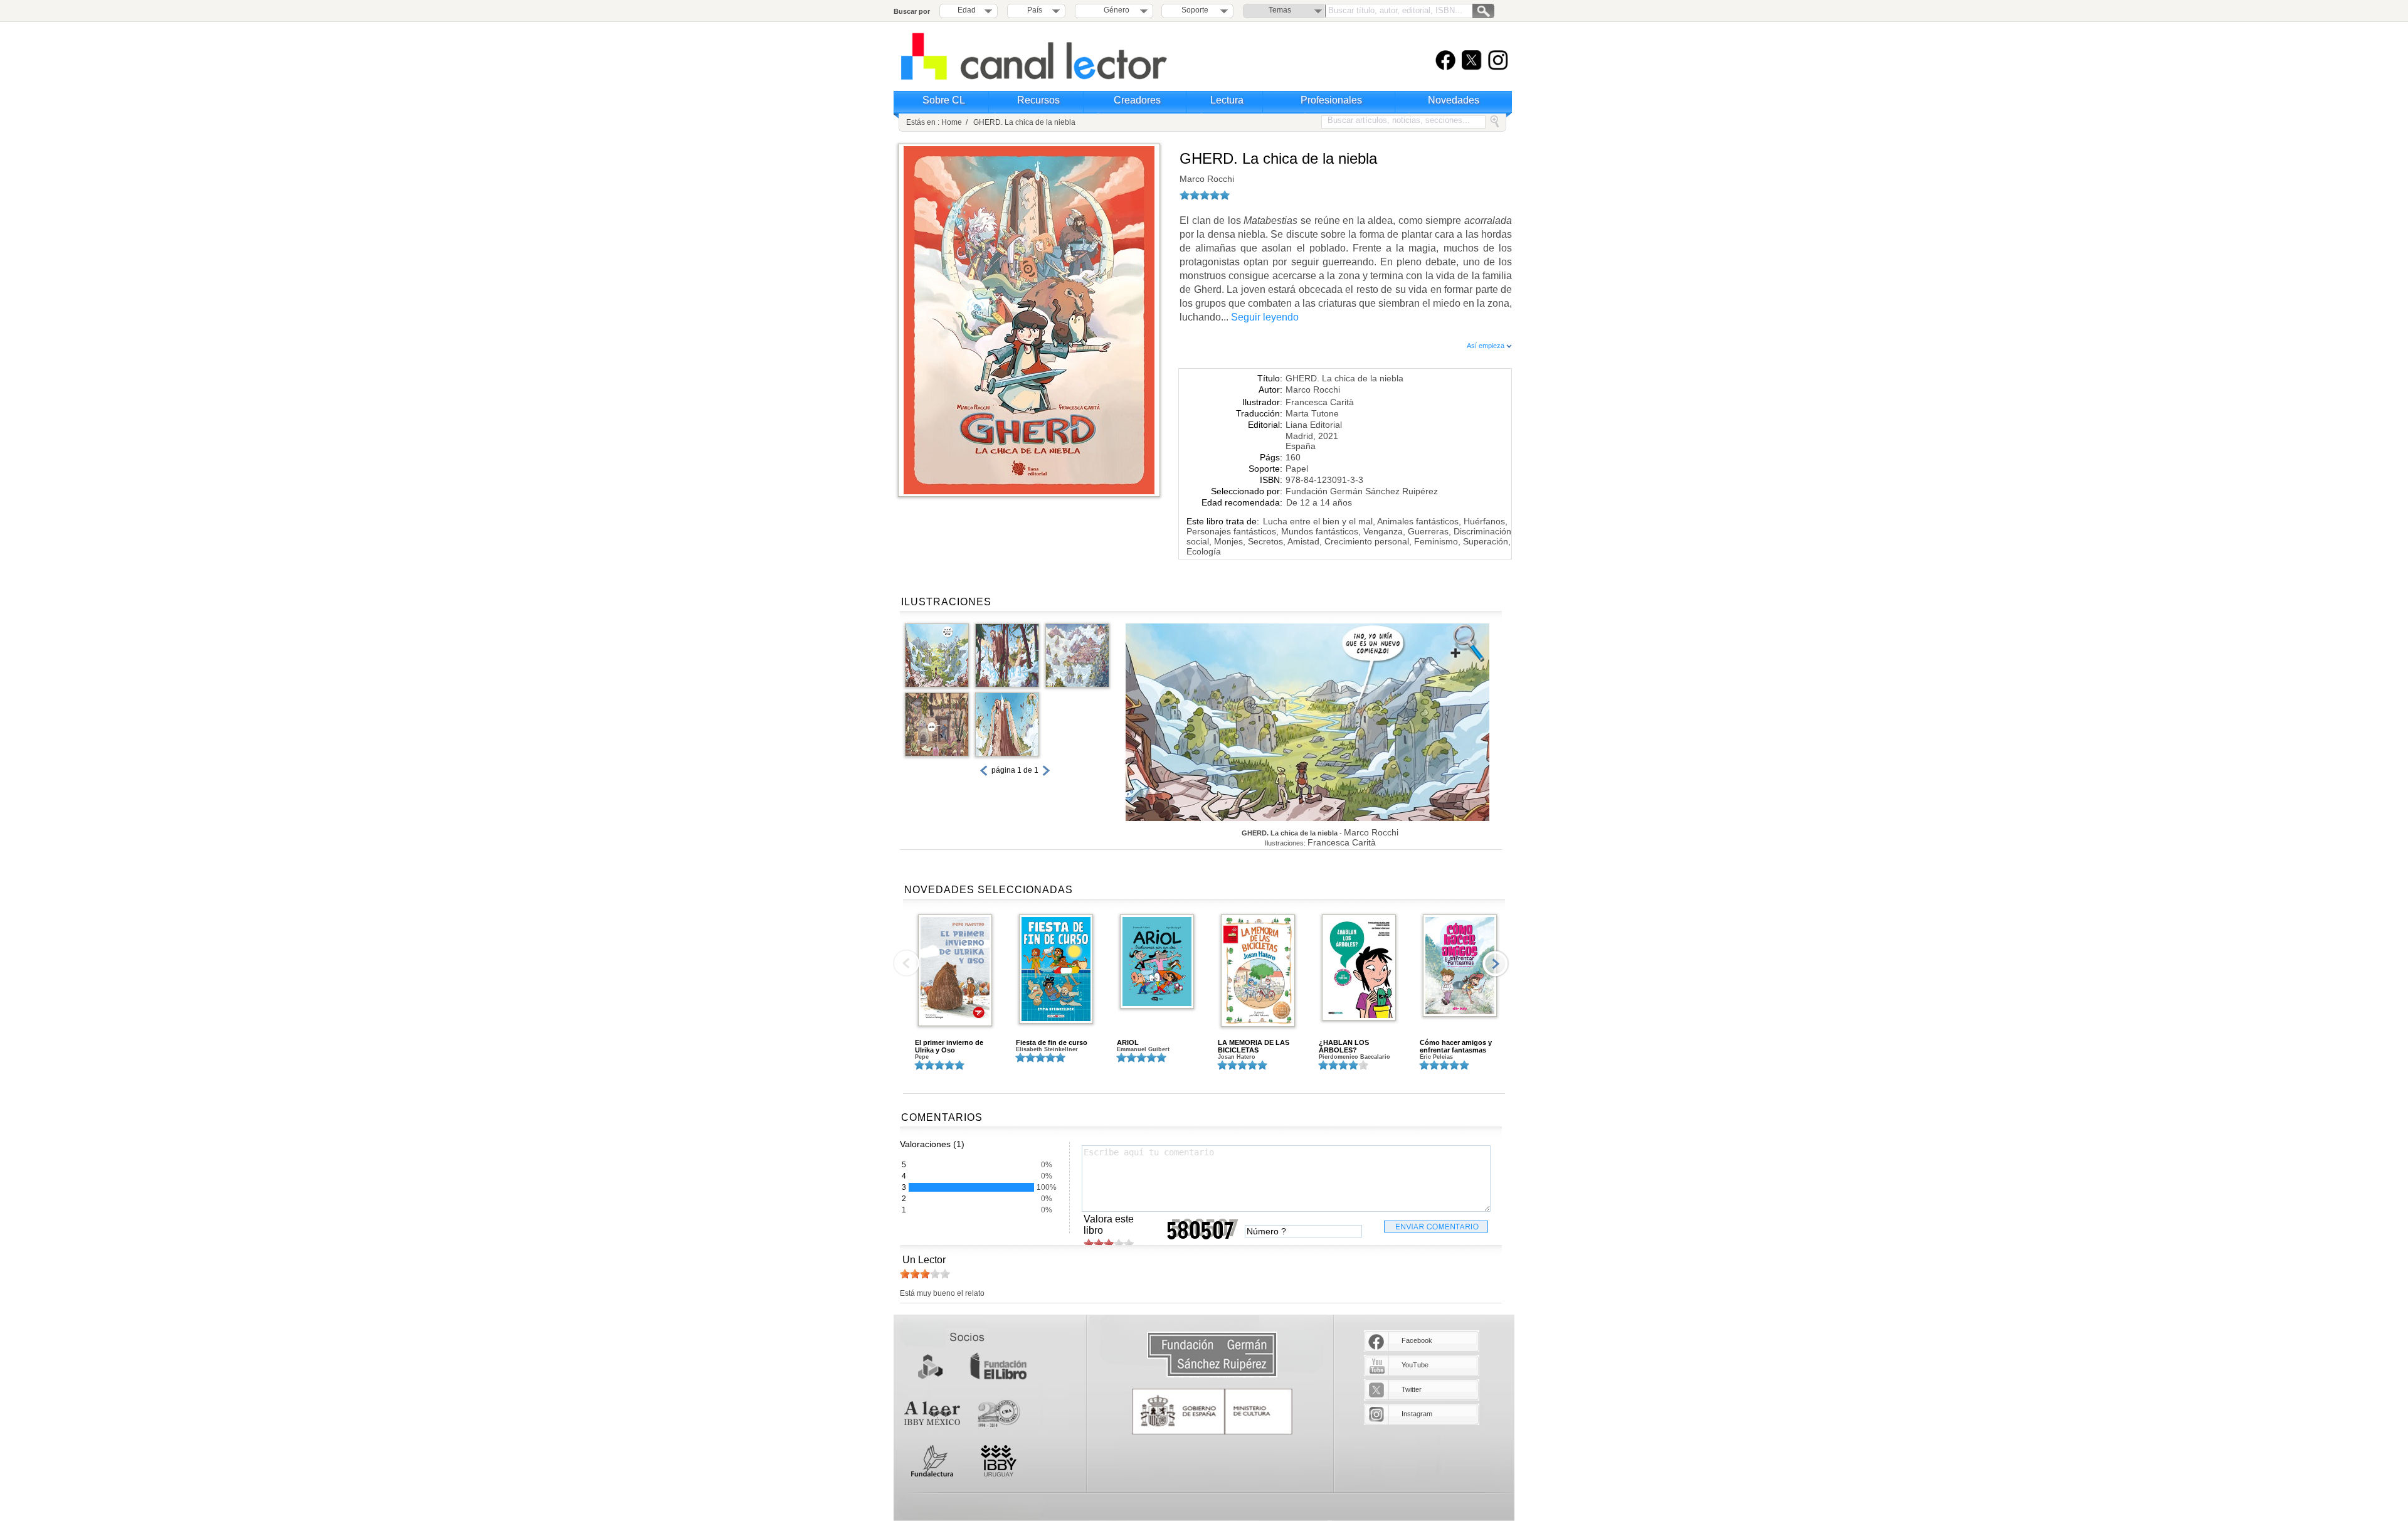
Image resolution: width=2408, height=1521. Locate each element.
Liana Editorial (1314, 425)
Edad (967, 10)
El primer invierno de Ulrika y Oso (949, 1046)
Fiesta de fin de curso (1052, 1042)
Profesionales (1331, 100)
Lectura (1227, 100)
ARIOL (1128, 1042)
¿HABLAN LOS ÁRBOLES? (1344, 1046)
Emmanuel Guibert (1143, 1049)
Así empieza (1487, 346)
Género (1115, 10)
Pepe (922, 1057)
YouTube (1415, 1365)
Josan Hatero (1237, 1057)
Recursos (1038, 100)
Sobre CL (944, 100)
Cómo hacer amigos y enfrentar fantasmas (1456, 1046)
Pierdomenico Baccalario (1354, 1057)
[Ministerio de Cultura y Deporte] (1212, 1412)
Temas (1280, 10)
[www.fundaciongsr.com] (1212, 1355)
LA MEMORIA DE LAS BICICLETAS (1254, 1046)
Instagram (1417, 1414)
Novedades (1454, 100)
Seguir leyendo (1265, 317)
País (1035, 10)
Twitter (1412, 1389)
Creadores (1137, 100)
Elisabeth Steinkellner (1047, 1049)
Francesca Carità (1320, 402)
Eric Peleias (1436, 1057)
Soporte (1195, 10)
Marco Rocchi (1207, 179)
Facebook (1417, 1340)
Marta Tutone (1312, 413)
